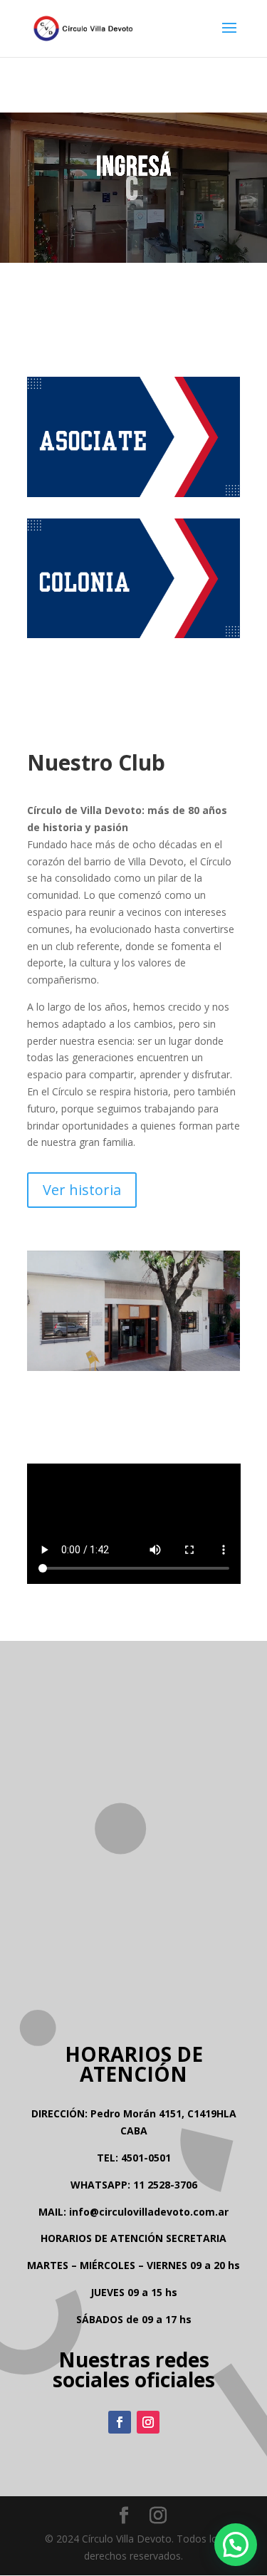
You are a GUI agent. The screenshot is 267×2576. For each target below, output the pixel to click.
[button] (236, 2545)
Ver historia (82, 1190)
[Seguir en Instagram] (148, 2422)
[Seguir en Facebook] (120, 2422)
